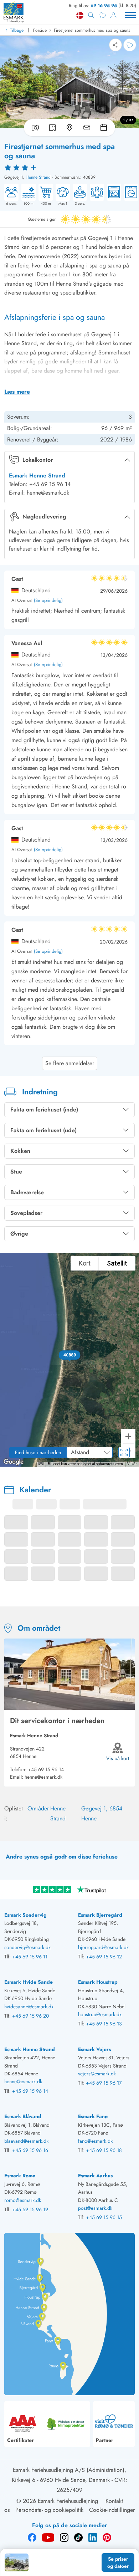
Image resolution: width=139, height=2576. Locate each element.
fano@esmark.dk (95, 2141)
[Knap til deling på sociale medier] (115, 45)
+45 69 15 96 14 (46, 1769)
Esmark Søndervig (25, 1915)
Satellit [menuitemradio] (117, 1263)
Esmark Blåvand (23, 2116)
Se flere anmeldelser (70, 1063)
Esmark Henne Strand (37, 476)
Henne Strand (38, 177)
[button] (70, 1355)
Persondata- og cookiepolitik (49, 2510)
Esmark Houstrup (98, 1982)
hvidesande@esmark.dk (29, 2007)
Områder (38, 1808)
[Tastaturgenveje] (41, 1464)
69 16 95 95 (104, 6)
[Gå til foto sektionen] (34, 128)
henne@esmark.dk (43, 1777)
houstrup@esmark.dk (100, 2014)
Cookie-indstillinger (112, 2510)
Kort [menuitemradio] (85, 1263)
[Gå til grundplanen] (52, 128)
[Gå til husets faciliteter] (87, 128)
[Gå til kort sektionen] (69, 128)
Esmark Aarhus (95, 2176)
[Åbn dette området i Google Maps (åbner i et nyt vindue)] (14, 1462)
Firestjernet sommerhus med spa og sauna (92, 30)
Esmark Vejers (94, 2049)
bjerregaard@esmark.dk (103, 1947)
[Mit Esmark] (113, 15)
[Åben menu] (130, 15)
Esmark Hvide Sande (29, 1982)
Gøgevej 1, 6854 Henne (102, 1813)
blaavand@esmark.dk (26, 2141)
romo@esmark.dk (23, 2200)
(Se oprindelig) (48, 601)
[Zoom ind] (128, 1436)
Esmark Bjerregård (100, 1915)
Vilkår (132, 1464)
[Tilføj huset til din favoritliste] (130, 45)
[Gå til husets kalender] (105, 128)
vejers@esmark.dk (97, 2074)
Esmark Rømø (20, 2176)
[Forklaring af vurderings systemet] (69, 167)
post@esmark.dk (95, 2208)
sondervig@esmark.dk (27, 1947)
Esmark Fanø (93, 2116)
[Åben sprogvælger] (80, 15)
